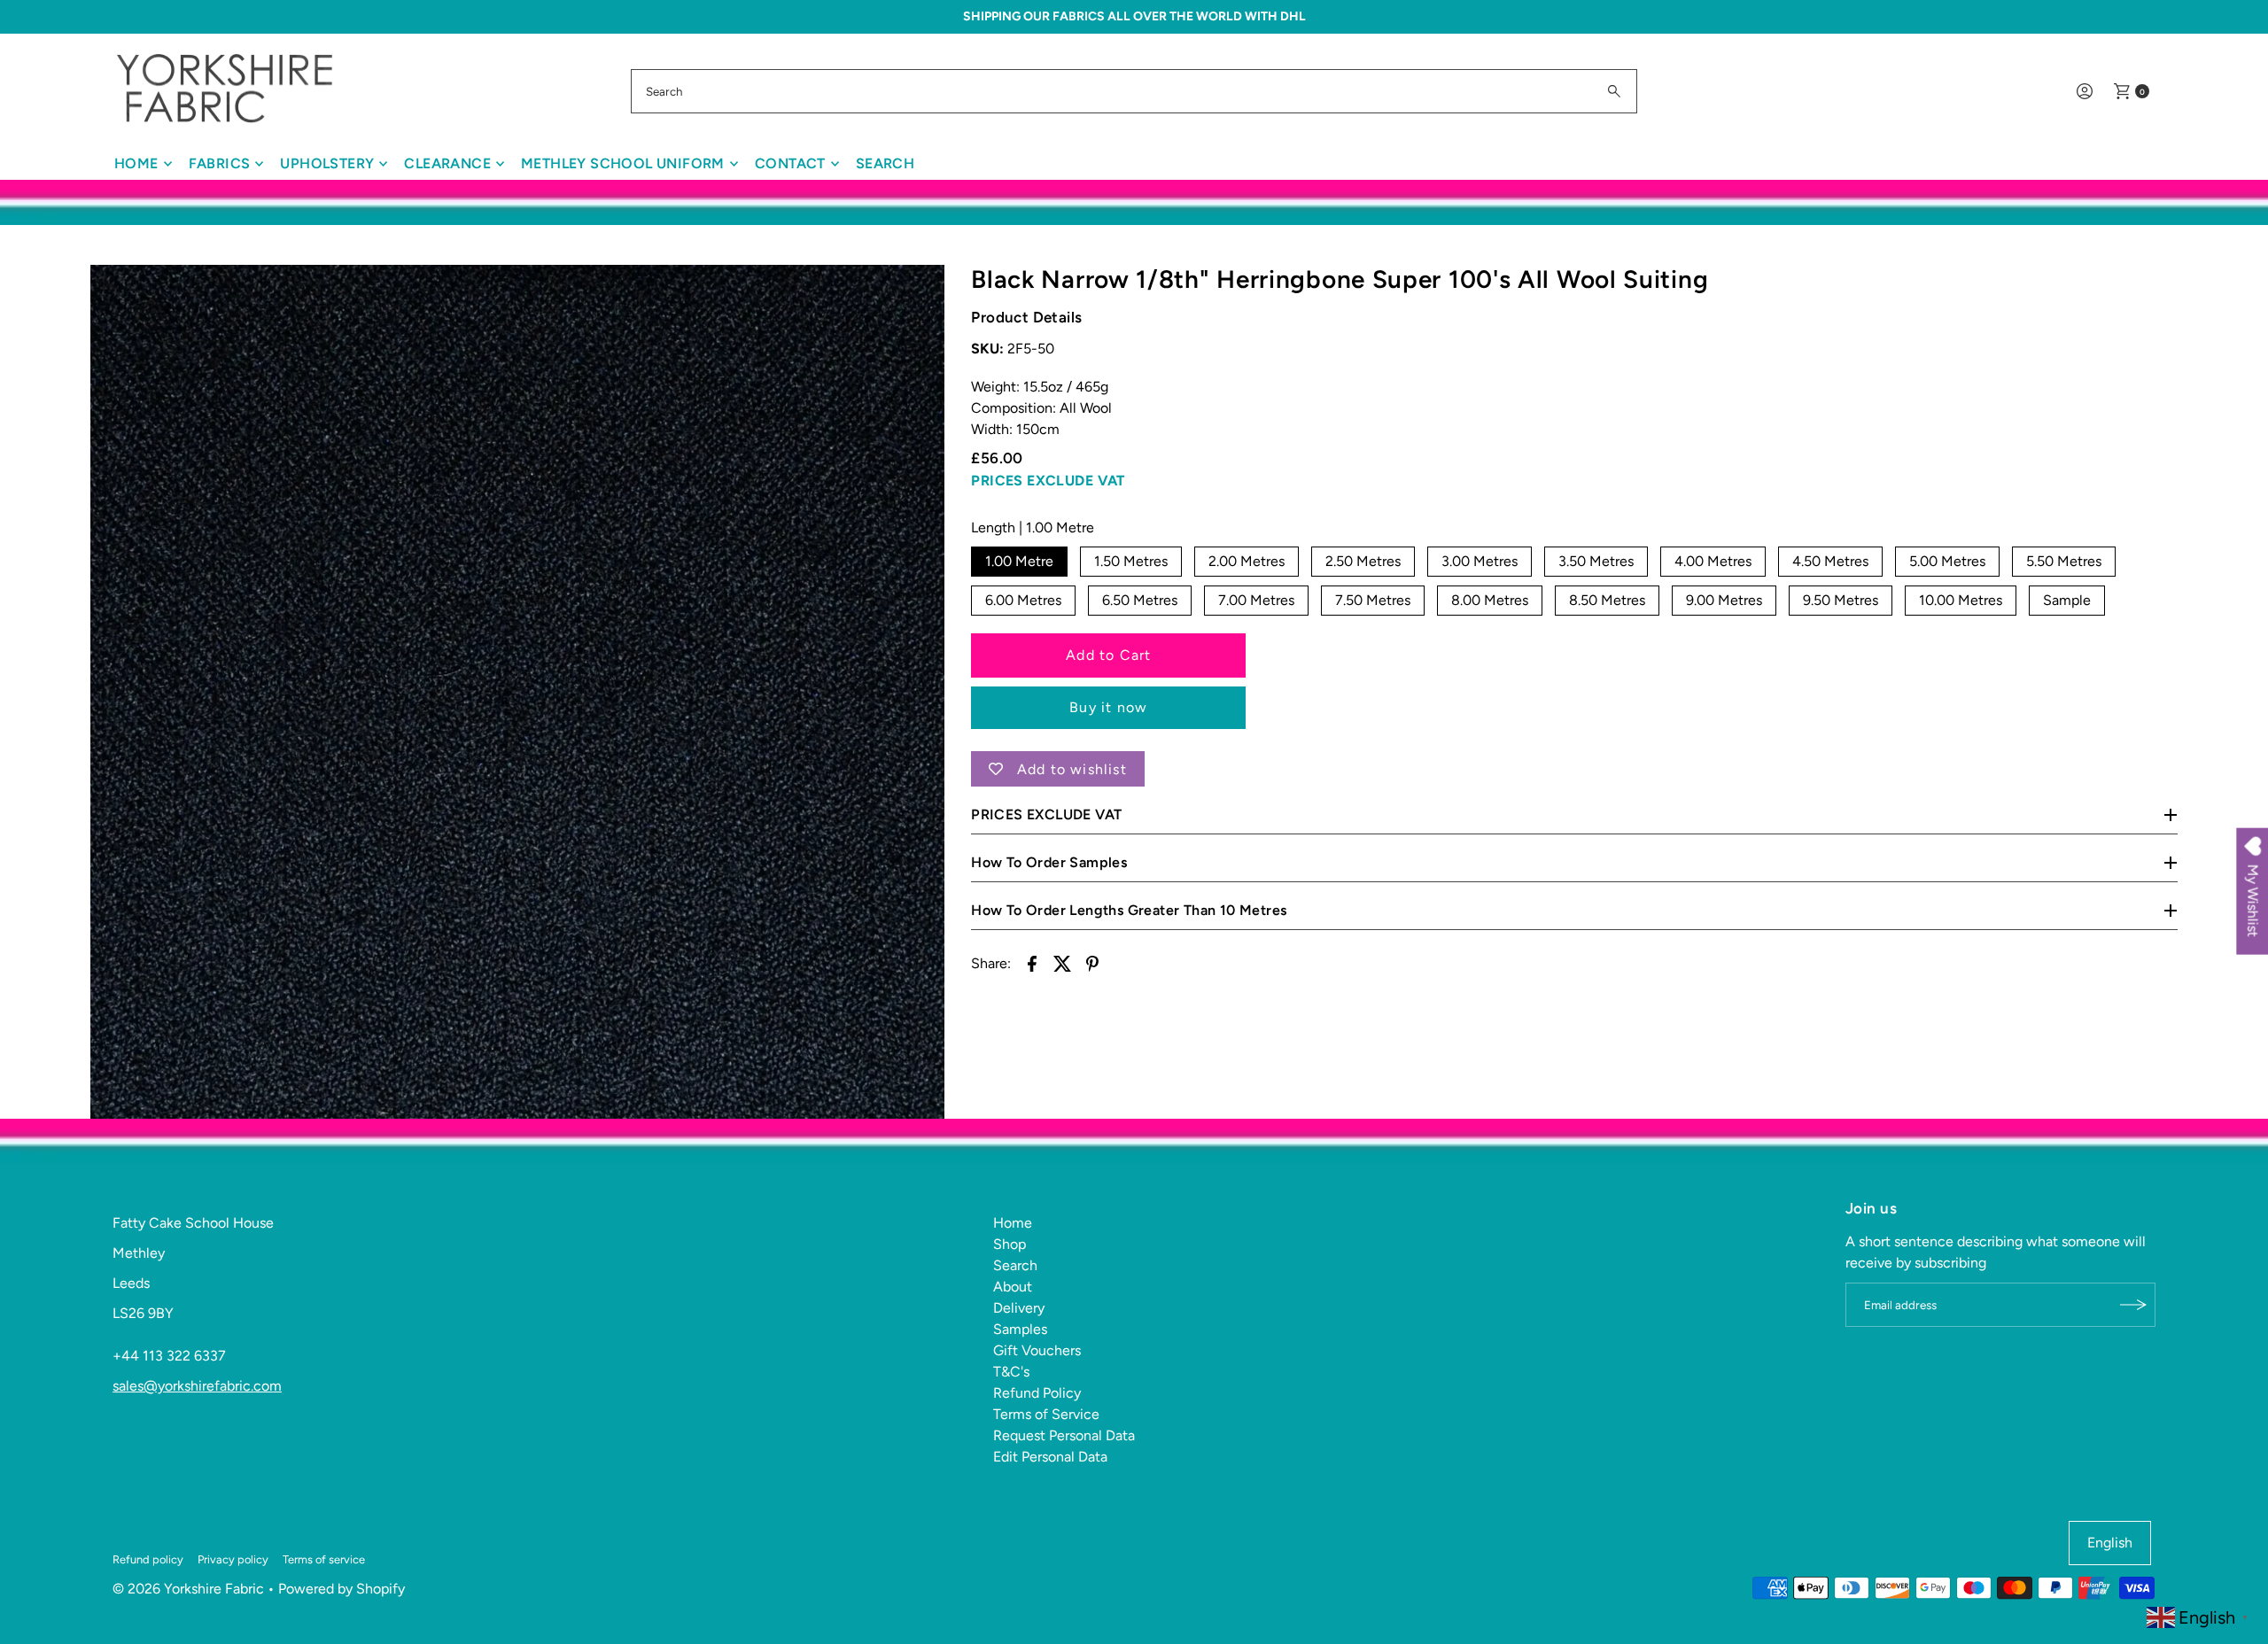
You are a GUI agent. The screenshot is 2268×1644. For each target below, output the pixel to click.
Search (885, 163)
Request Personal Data (1064, 1435)
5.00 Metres (1947, 561)
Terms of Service (1046, 1414)
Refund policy (148, 1559)
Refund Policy (1037, 1393)
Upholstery (327, 163)
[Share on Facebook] (1032, 963)
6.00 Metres (1023, 600)
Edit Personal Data (1050, 1457)
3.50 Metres (1596, 561)
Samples (1020, 1329)
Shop (1010, 1244)
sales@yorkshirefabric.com (197, 1386)
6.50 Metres (1140, 600)
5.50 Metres (2064, 561)
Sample (2067, 600)
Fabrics (220, 163)
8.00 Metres (1490, 600)
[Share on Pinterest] (1092, 963)
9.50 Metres (1841, 600)
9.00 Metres (1724, 600)
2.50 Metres (1363, 561)
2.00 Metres (1247, 561)
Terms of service (324, 1559)
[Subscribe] (2133, 1305)
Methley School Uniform (623, 163)
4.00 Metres (1713, 561)
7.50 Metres (1373, 600)
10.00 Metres (1961, 600)
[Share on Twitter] (1062, 963)
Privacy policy (233, 1559)
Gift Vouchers (1037, 1350)
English (2110, 1543)
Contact (790, 163)
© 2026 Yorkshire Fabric (188, 1589)
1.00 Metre (1019, 561)
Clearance (447, 163)
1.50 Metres (1131, 561)
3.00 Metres (1480, 561)
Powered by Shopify (342, 1589)
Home (136, 163)
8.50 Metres (1607, 600)
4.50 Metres (1830, 561)
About (1013, 1287)
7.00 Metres (1256, 600)
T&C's (1011, 1372)
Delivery (1019, 1308)
